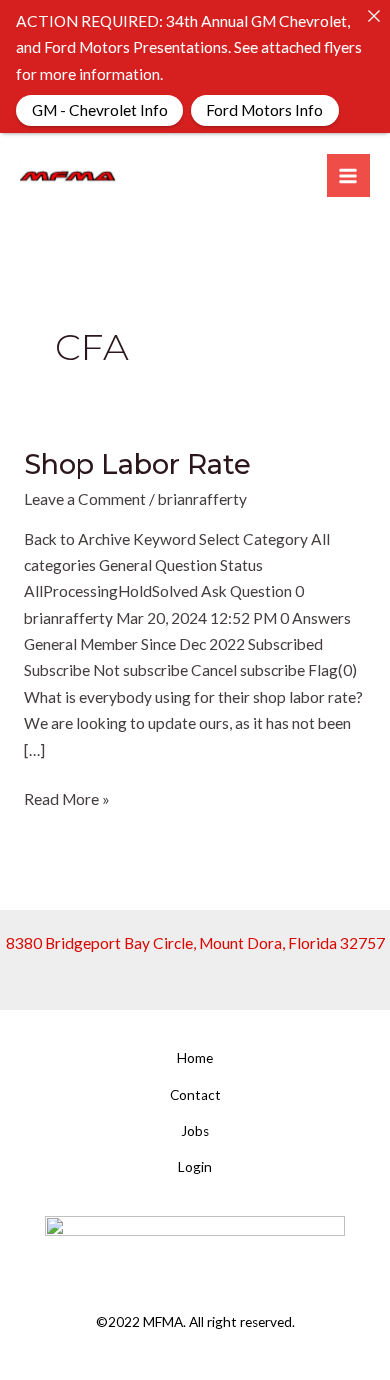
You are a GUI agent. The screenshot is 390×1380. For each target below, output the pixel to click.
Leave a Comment (85, 499)
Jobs (195, 1131)
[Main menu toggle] (348, 175)
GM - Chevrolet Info (99, 109)
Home (195, 1058)
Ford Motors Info (264, 109)
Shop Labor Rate (137, 464)
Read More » (67, 797)
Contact (195, 1095)
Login (195, 1167)
